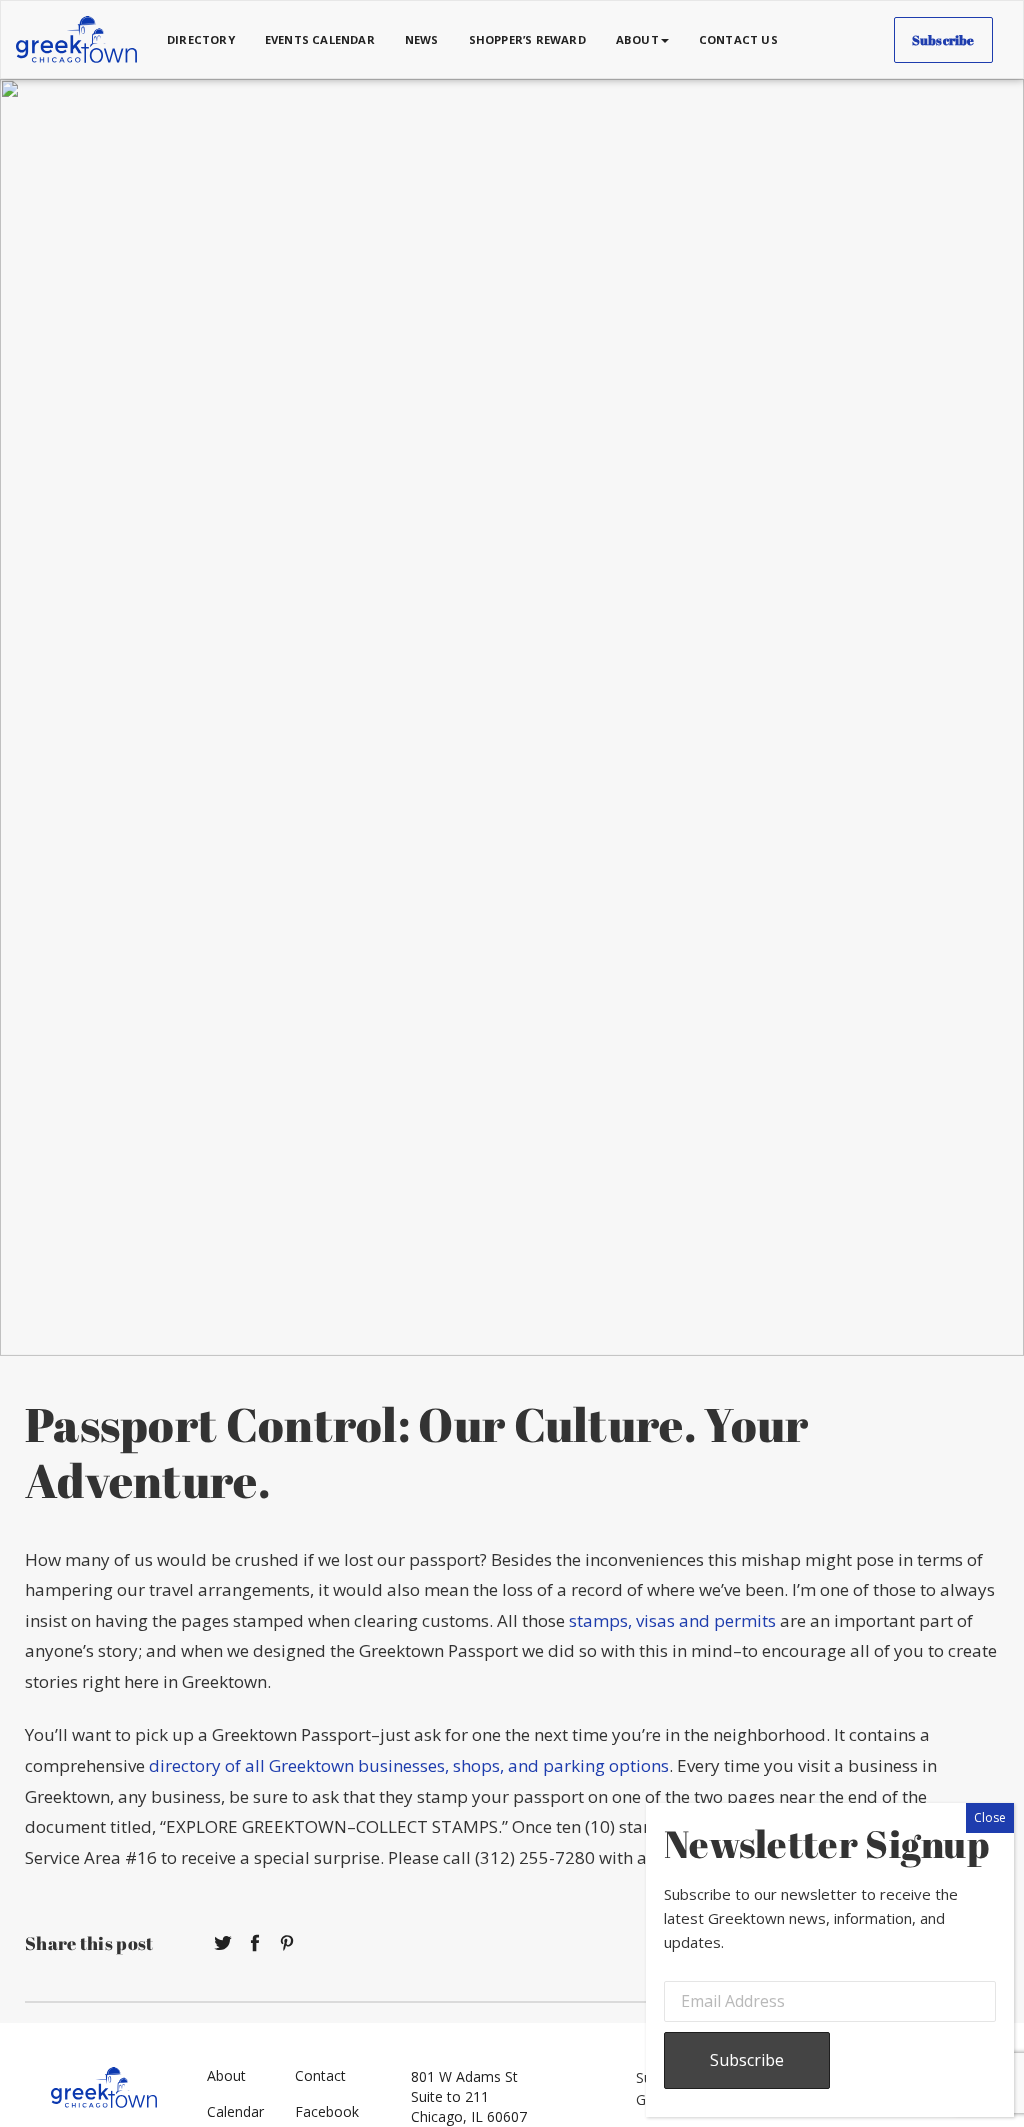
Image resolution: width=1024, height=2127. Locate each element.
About (226, 2075)
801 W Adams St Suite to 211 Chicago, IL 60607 (469, 2096)
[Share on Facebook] (255, 1943)
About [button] (637, 39)
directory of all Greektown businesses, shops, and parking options (409, 1765)
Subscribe (943, 40)
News (422, 39)
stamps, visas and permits (672, 1620)
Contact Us (738, 39)
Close (990, 1817)
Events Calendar (320, 39)
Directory (201, 39)
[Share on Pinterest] (287, 1943)
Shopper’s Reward (527, 39)
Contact (320, 2075)
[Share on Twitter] (223, 1943)
